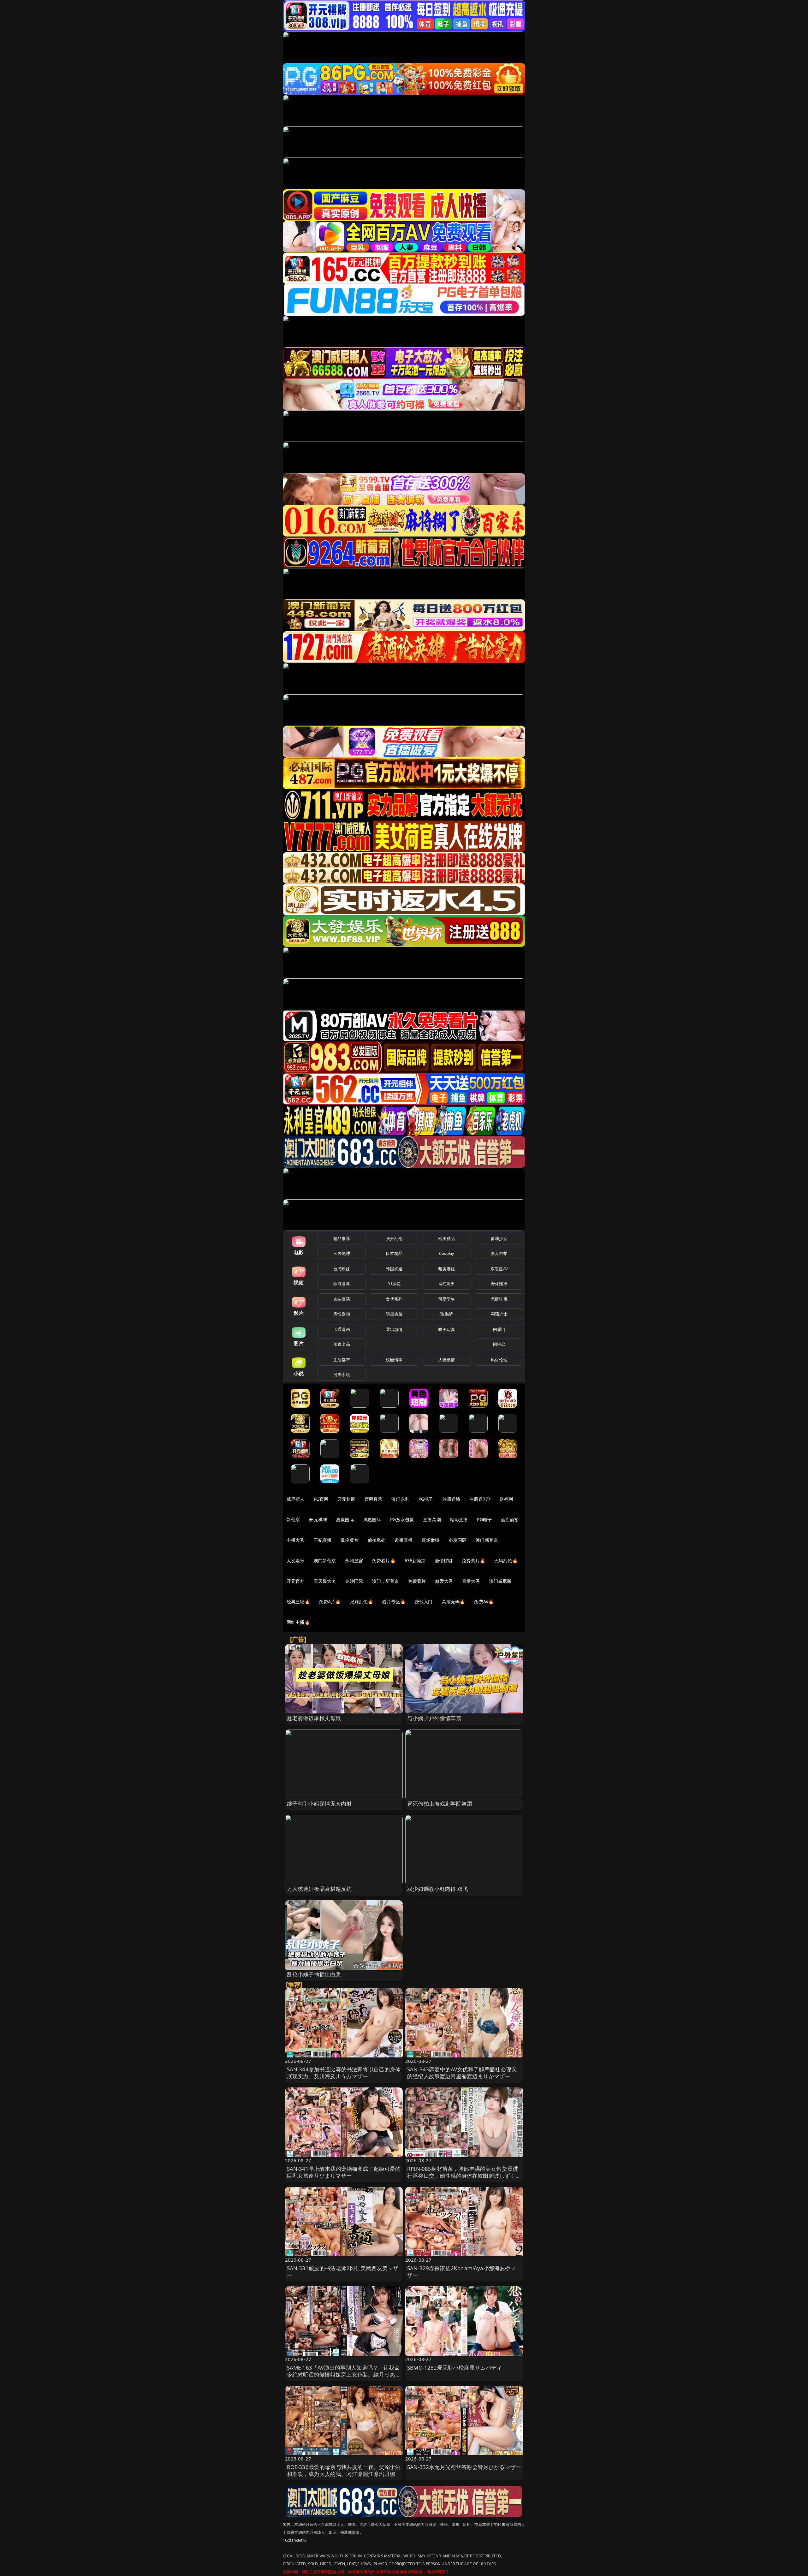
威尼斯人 (296, 1499)
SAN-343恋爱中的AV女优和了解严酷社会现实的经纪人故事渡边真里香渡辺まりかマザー (462, 2073)
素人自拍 (499, 1253)
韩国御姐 (394, 1269)
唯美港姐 (447, 1269)
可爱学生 (447, 1299)
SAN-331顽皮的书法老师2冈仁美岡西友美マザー (343, 2272)
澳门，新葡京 (386, 1581)
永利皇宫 (354, 1561)
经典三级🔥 (298, 1602)
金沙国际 (354, 1581)
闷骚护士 (499, 1314)
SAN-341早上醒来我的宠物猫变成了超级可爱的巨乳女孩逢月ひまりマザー (344, 2172)
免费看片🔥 (384, 1561)
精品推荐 (342, 1238)
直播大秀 (471, 1581)
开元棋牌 (346, 1499)
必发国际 (458, 1540)
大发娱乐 (296, 1561)
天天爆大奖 (325, 1581)
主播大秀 (296, 1540)
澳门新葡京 (487, 1540)
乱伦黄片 (350, 1540)
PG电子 (426, 1499)
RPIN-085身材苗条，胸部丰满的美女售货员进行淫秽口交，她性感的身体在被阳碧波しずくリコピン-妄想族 (464, 2176)
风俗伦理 (499, 1360)
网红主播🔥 (298, 1622)
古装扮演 (342, 1299)
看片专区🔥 (394, 1602)
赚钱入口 (424, 1602)
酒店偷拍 (510, 1519)
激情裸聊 (444, 1561)
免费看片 (417, 1581)
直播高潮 (432, 1519)
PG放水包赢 (402, 1519)
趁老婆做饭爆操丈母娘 (314, 1718)
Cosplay (447, 1253)
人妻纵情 (447, 1360)
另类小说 (342, 1374)
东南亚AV (499, 1269)
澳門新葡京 (325, 1561)
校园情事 (394, 1360)
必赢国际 (345, 1519)
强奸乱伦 (394, 1238)
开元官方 (296, 1581)
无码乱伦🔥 (506, 1561)
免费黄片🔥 (473, 1561)
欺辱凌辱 (342, 1284)
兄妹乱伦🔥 (362, 1602)
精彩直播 (459, 1519)
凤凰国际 (372, 1519)
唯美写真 (447, 1329)
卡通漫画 (342, 1329)
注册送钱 (452, 1499)
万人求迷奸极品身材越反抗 (319, 1889)
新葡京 (293, 1519)
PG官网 (321, 1499)
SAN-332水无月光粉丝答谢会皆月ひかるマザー (464, 2467)
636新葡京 (415, 1561)
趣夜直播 (404, 1540)
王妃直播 (323, 1540)
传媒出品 (342, 1344)
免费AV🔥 (484, 1602)
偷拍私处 (377, 1540)
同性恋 (499, 1344)
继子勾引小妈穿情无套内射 (319, 1804)
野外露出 (499, 1284)
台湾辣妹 (342, 1269)
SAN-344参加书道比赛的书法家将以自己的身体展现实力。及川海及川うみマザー (344, 2073)
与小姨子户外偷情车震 (434, 1718)
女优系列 (394, 1299)
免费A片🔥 (330, 1602)
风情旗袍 (342, 1314)
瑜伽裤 (446, 1314)
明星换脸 (394, 1314)
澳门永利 (400, 1499)
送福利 (506, 1499)
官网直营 (374, 1499)
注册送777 (480, 1499)
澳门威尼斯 (500, 1581)
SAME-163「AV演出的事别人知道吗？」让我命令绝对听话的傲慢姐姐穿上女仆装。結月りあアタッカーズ (344, 2374)
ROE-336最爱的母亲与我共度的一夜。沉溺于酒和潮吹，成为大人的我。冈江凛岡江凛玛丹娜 (344, 2470)
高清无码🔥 (454, 1602)
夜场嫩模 (431, 1540)
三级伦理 (342, 1253)
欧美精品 (447, 1238)
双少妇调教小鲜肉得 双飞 (438, 1889)
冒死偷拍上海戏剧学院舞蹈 (440, 1804)
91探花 (394, 1284)
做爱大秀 (444, 1581)
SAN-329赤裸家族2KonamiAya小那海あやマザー (462, 2272)
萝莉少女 (499, 1238)
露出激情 (394, 1329)
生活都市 (342, 1360)
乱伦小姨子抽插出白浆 (314, 1974)
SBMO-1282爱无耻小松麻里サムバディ (455, 2368)
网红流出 (447, 1284)
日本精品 (394, 1253)
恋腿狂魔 (499, 1299)
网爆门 (499, 1329)
